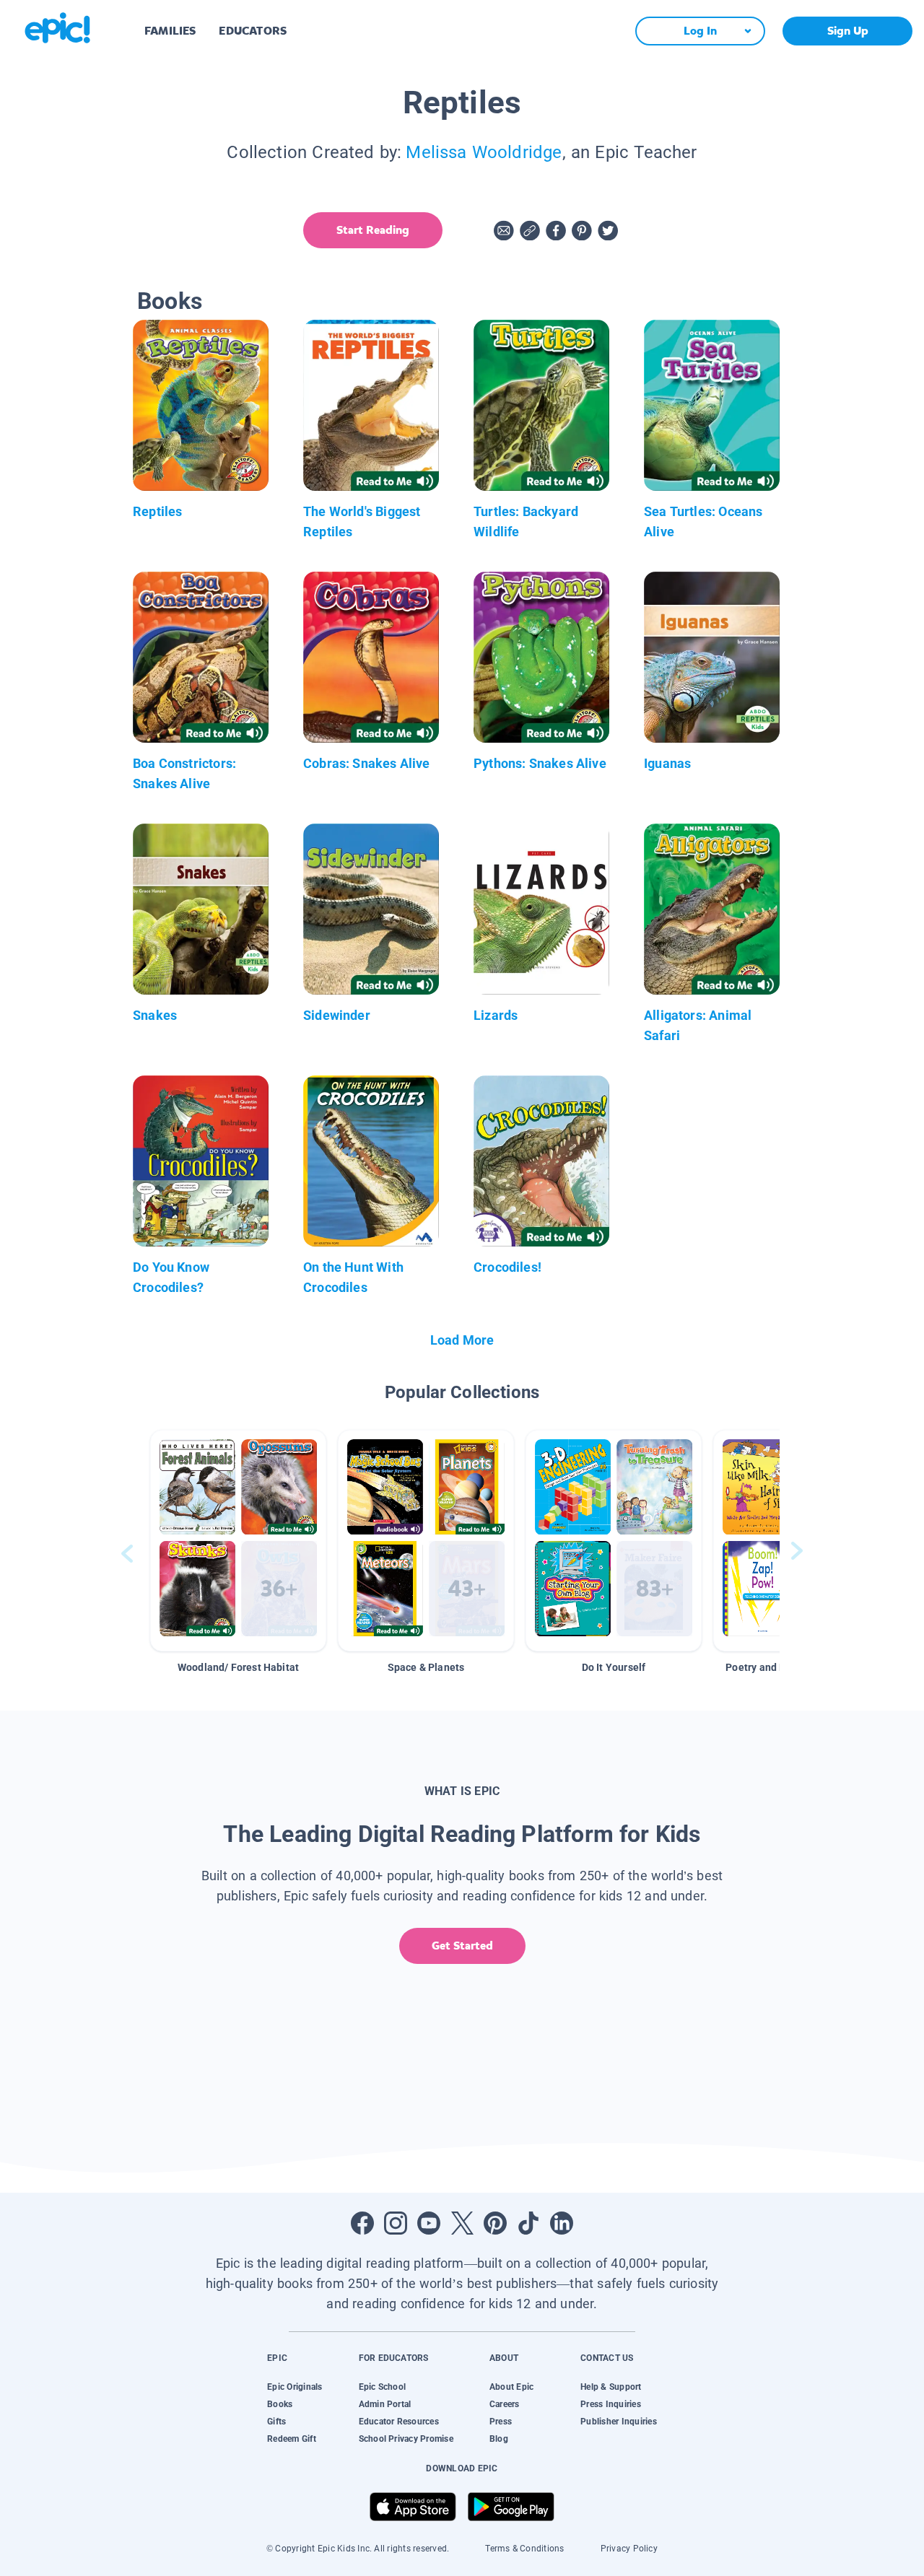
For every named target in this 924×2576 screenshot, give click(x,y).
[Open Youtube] (429, 2223)
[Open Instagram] (396, 2223)
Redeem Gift (292, 2439)
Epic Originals (295, 2387)
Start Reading (373, 230)
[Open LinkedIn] (562, 2223)
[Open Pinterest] (495, 2223)
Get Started (462, 1946)
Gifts (276, 2422)
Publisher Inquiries (619, 2422)
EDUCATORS (253, 31)
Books (280, 2404)
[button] (238, 1541)
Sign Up (848, 31)
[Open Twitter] (462, 2223)
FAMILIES (170, 31)
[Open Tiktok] (528, 2223)
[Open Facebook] (362, 2223)
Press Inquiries (611, 2404)
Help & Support (611, 2387)
